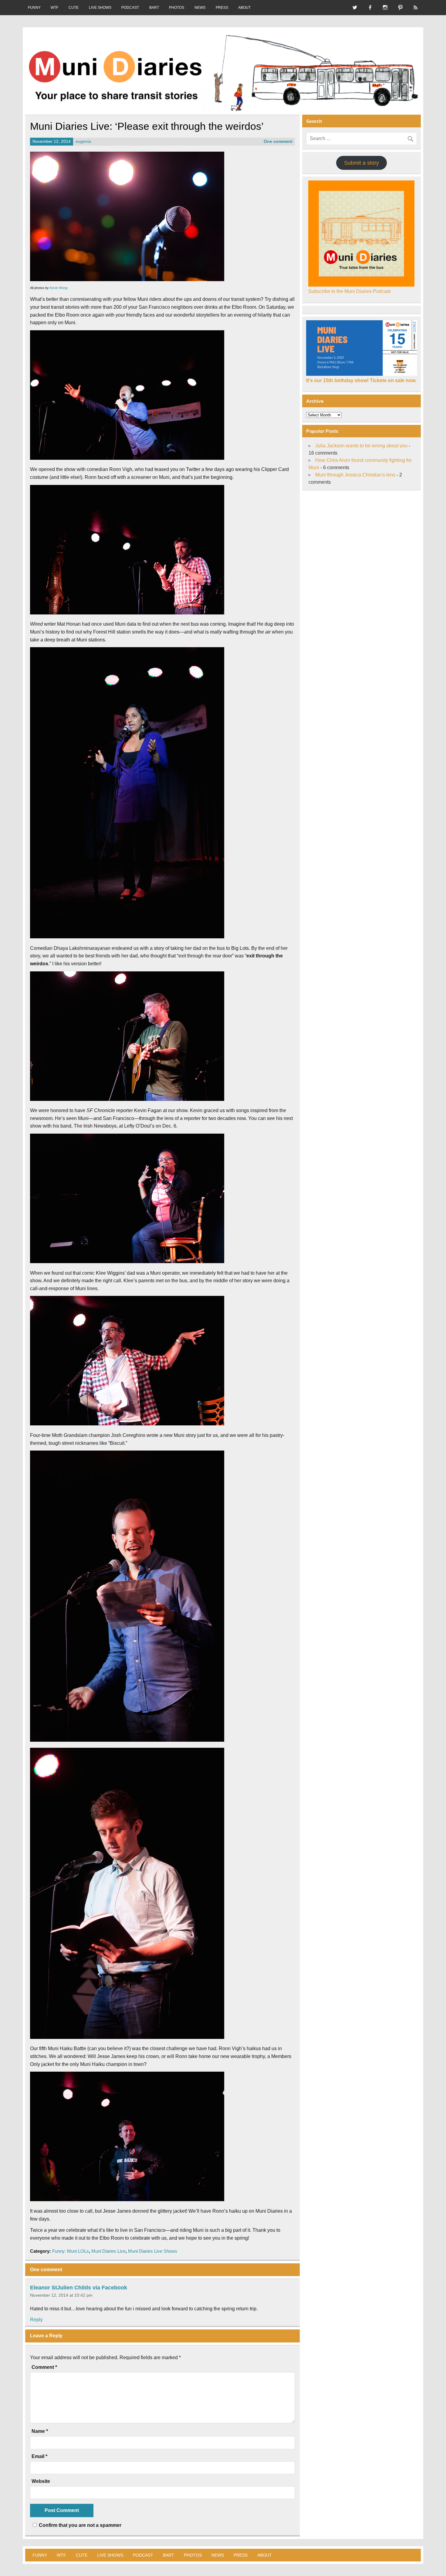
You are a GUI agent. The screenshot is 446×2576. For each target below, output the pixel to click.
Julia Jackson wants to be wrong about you (361, 446)
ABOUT (244, 8)
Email (39, 2457)
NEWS (200, 8)
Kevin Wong (59, 288)
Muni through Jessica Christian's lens (355, 475)
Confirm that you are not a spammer (79, 2525)
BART (154, 8)
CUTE (74, 8)
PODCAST (130, 8)
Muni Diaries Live (108, 2251)
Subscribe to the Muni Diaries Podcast (349, 291)
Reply (36, 2320)
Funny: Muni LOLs (71, 2251)
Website (41, 2481)
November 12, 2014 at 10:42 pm (61, 2295)
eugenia (83, 141)
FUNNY (34, 8)
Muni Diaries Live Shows (153, 2251)
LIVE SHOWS (100, 8)
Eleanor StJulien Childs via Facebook (79, 2288)
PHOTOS (177, 8)
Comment (44, 2367)
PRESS (222, 8)
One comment (278, 141)
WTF (54, 8)
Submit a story (362, 163)
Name (40, 2431)
